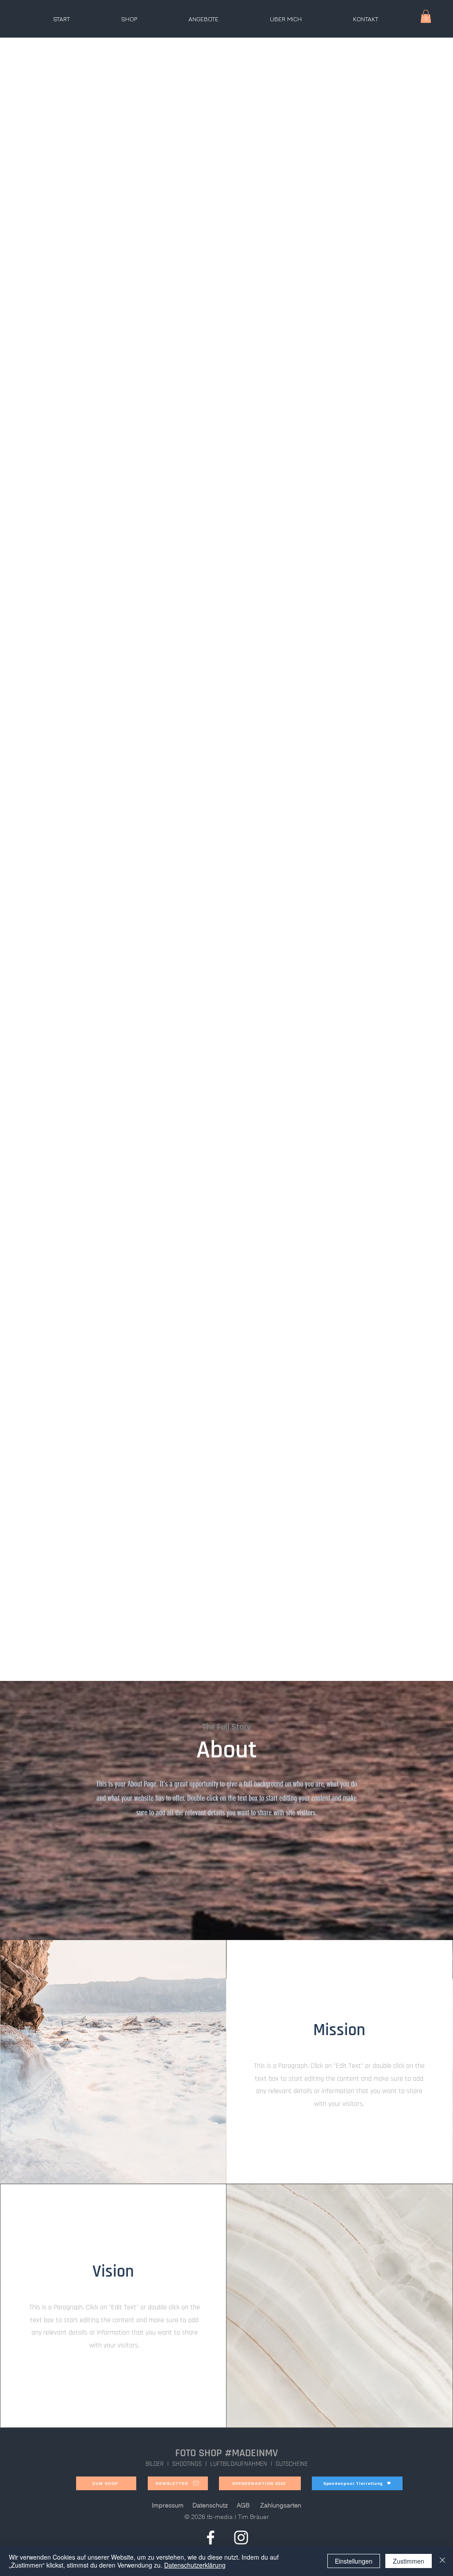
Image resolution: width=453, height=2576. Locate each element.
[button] (426, 16)
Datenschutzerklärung (195, 2565)
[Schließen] (442, 2561)
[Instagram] (241, 2538)
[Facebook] (211, 2538)
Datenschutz (210, 2505)
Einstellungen (354, 2561)
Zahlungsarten (281, 2505)
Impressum (168, 2505)
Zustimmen (409, 2561)
